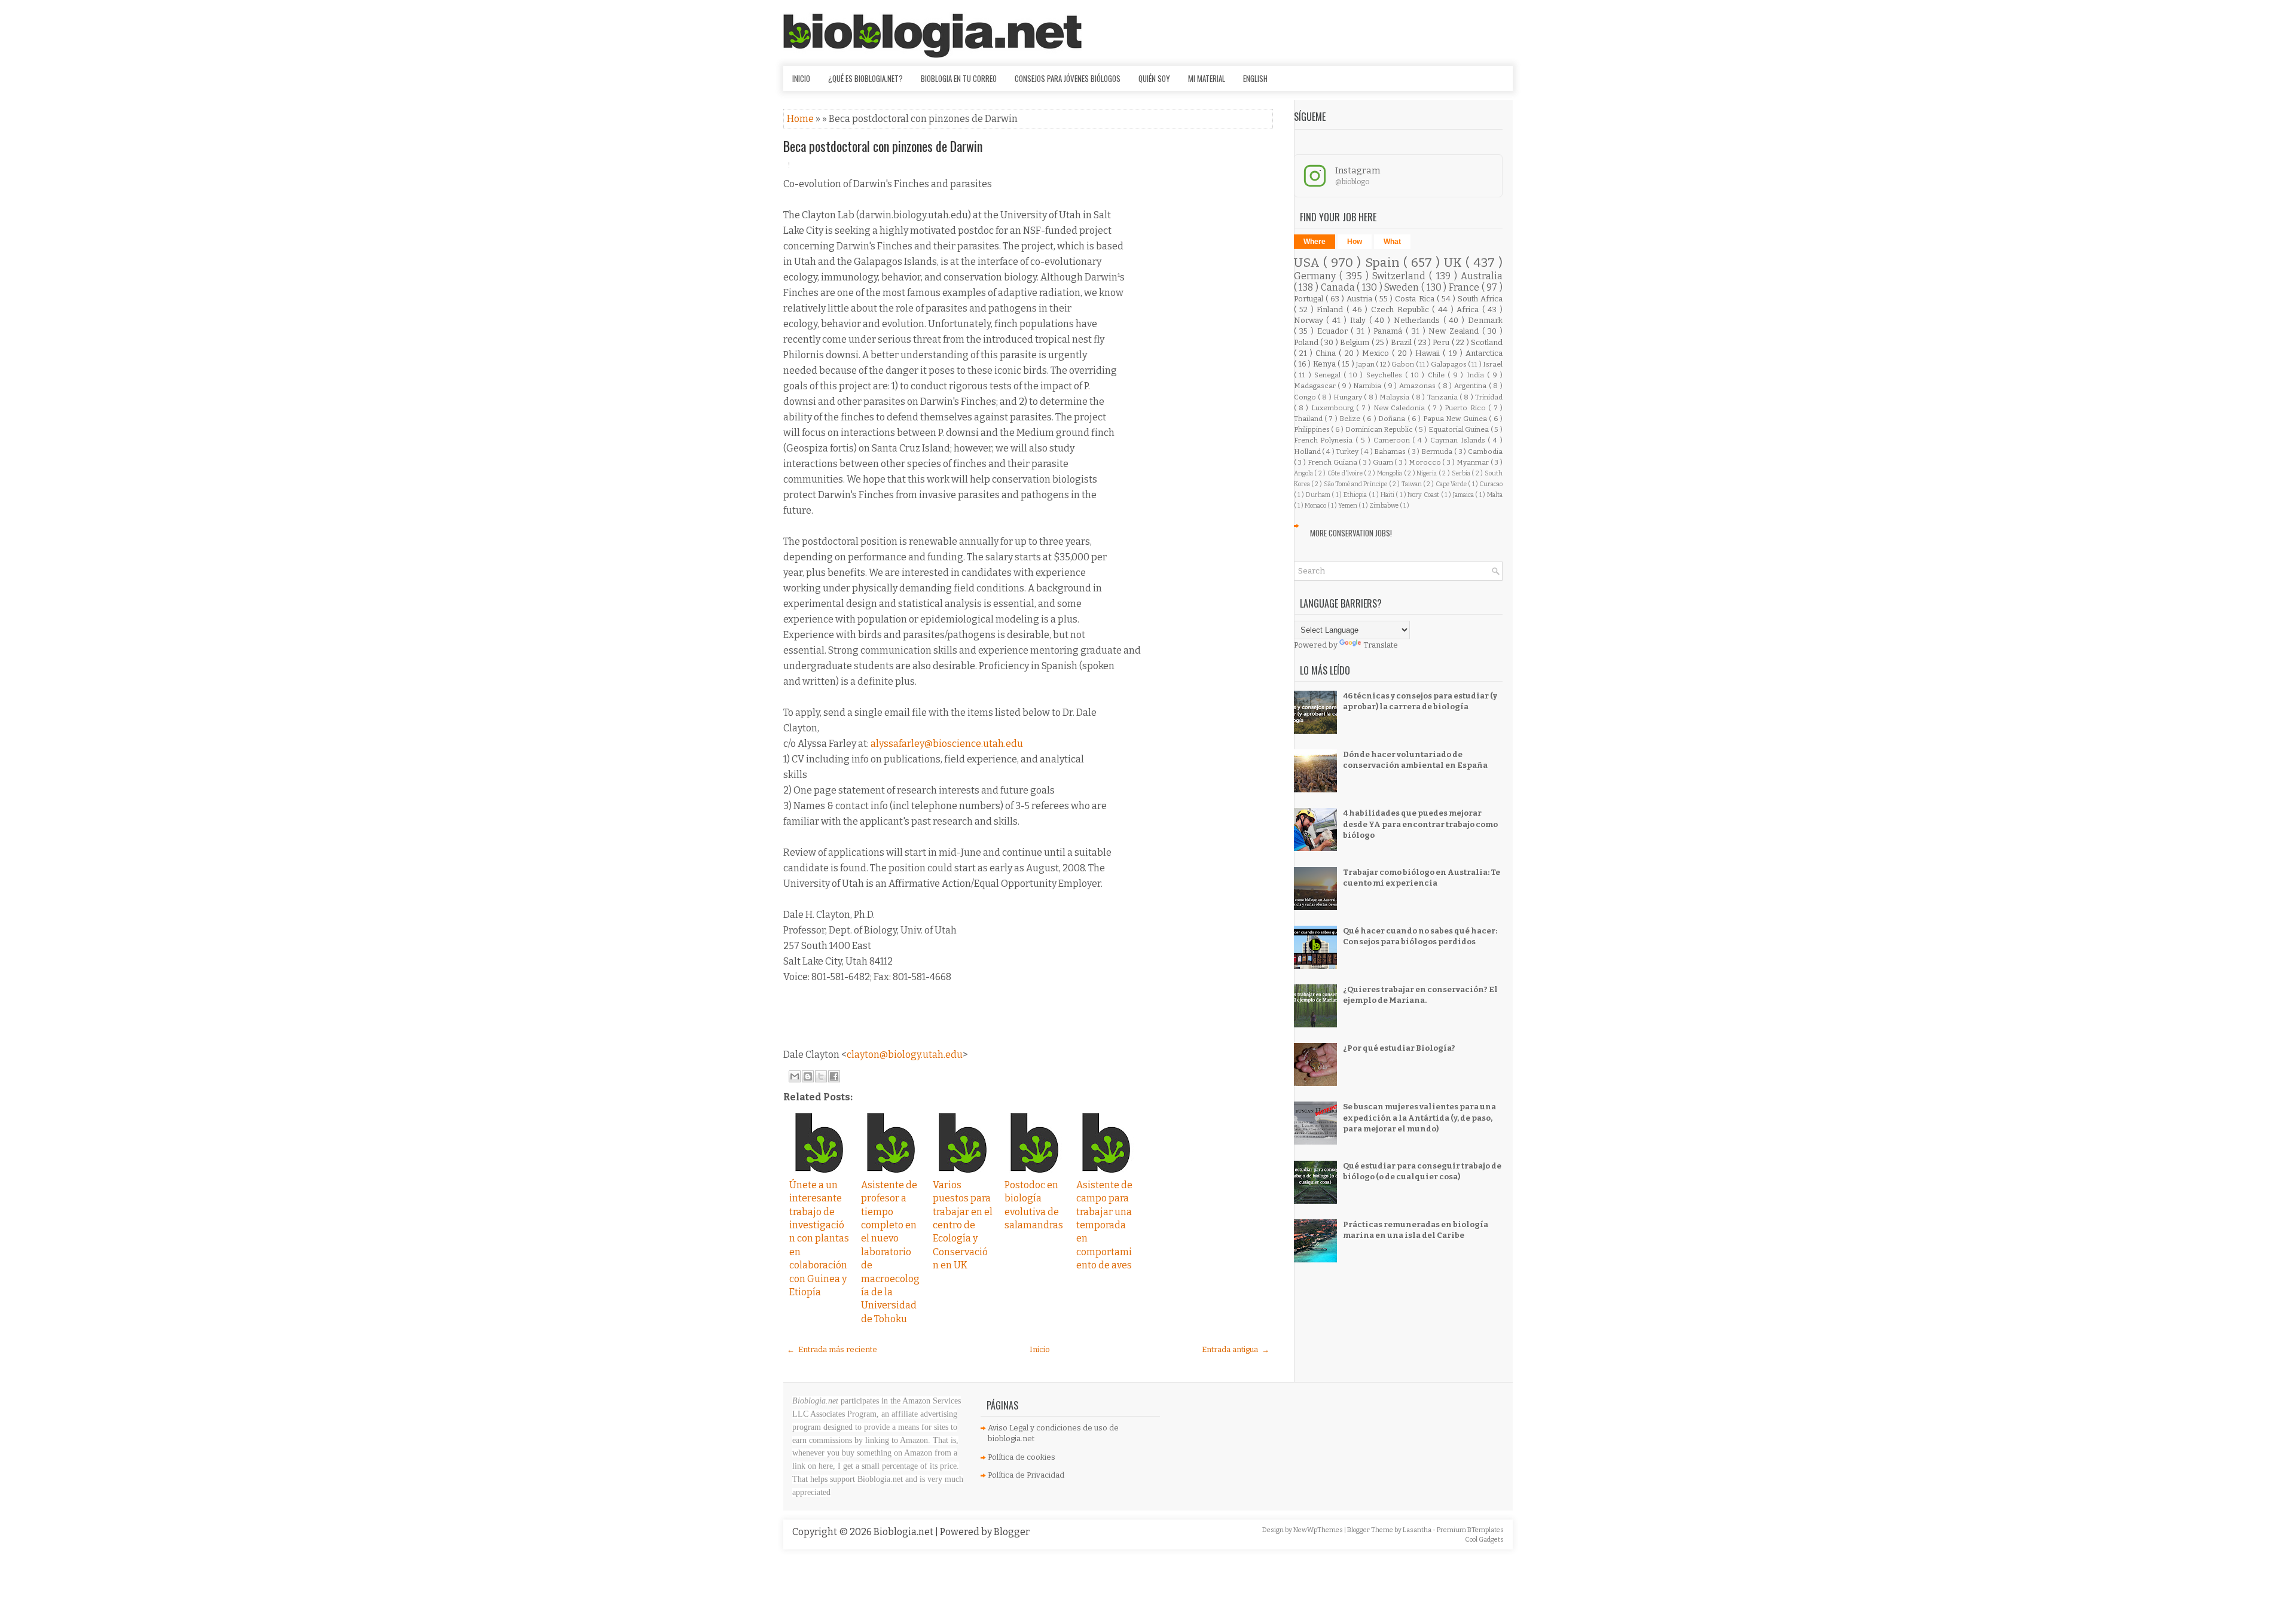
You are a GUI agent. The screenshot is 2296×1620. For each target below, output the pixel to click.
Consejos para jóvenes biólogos (1068, 78)
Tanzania (1443, 397)
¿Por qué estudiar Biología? (1399, 1048)
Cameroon (1393, 440)
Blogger (1012, 1532)
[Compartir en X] (821, 1076)
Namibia (1368, 386)
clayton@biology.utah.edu (905, 1055)
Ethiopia (1356, 495)
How (1355, 242)
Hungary (1349, 397)
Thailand (1309, 419)
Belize (1351, 419)
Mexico (1377, 353)
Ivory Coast (1424, 495)
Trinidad (1489, 397)
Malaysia (1395, 397)
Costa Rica (1416, 299)
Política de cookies (1022, 1457)
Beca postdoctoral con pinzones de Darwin (883, 146)
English (1255, 78)
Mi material (1207, 78)
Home (801, 119)
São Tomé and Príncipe (1356, 484)
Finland (1332, 309)
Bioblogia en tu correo (959, 78)
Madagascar (1316, 386)
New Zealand (1455, 331)
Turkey (1348, 451)
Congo (1306, 397)
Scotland (1487, 342)
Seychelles (1386, 375)
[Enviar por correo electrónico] (795, 1076)
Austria (1361, 299)
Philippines (1313, 429)
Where (1315, 242)
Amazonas (1419, 386)
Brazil (1402, 342)
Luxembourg (1334, 408)
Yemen (1348, 506)
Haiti (1388, 495)
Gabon (1403, 364)
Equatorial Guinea (1460, 429)
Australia (1482, 276)
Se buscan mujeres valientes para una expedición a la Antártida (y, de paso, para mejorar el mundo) (1419, 1117)
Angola (1304, 473)
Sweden (1403, 287)
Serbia (1462, 473)
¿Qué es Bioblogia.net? (865, 78)
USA (1309, 263)
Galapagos (1449, 364)
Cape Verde (1452, 484)
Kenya (1325, 364)
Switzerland (1401, 276)
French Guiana (1333, 462)
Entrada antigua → (1236, 1349)
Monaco (1316, 506)
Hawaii (1429, 353)
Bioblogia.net (904, 1532)
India (1477, 375)
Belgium (1355, 342)
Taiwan (1412, 484)
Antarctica (1484, 353)
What (1392, 242)
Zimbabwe (1384, 506)
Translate (1381, 645)
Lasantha (1418, 1530)
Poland (1307, 342)
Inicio (801, 78)
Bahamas (1391, 451)
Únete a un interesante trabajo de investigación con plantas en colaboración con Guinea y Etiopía (819, 1238)
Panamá (1390, 331)
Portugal (1310, 299)
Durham (1319, 495)
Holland (1308, 451)
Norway (1310, 320)
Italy (1360, 320)
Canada (1339, 287)
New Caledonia (1401, 408)
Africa (1469, 309)
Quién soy (1154, 78)
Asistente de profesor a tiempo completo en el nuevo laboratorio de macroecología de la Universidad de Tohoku (890, 1252)
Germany (1317, 276)
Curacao (1491, 484)
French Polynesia (1325, 440)
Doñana (1393, 419)
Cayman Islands (1459, 440)
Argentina (1471, 386)
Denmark (1485, 320)
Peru (1442, 342)
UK (1455, 263)
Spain (1384, 263)
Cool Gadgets (1484, 1540)
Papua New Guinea (1456, 419)
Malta (1495, 495)
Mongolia (1390, 473)
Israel (1493, 364)
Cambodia (1485, 451)
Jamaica (1464, 495)
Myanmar (1474, 462)
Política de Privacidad (1026, 1475)
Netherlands (1419, 320)
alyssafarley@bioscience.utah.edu (947, 744)
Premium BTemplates (1470, 1530)
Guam (1384, 462)
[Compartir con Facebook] (834, 1076)
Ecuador (1334, 331)
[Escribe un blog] (808, 1076)
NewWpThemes (1319, 1530)
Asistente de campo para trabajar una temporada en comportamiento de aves (1104, 1225)
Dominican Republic (1380, 429)
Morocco (1426, 462)
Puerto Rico (1466, 408)
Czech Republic (1402, 309)
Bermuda (1438, 451)
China (1327, 353)
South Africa (1480, 299)
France (1465, 287)
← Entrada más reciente (832, 1349)
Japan (1366, 364)
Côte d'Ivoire (1346, 473)
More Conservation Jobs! (1351, 533)
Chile (1438, 375)
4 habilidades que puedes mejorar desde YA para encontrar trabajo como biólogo (1420, 824)
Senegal (1329, 375)
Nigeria (1428, 473)
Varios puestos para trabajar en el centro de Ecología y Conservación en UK (963, 1225)
